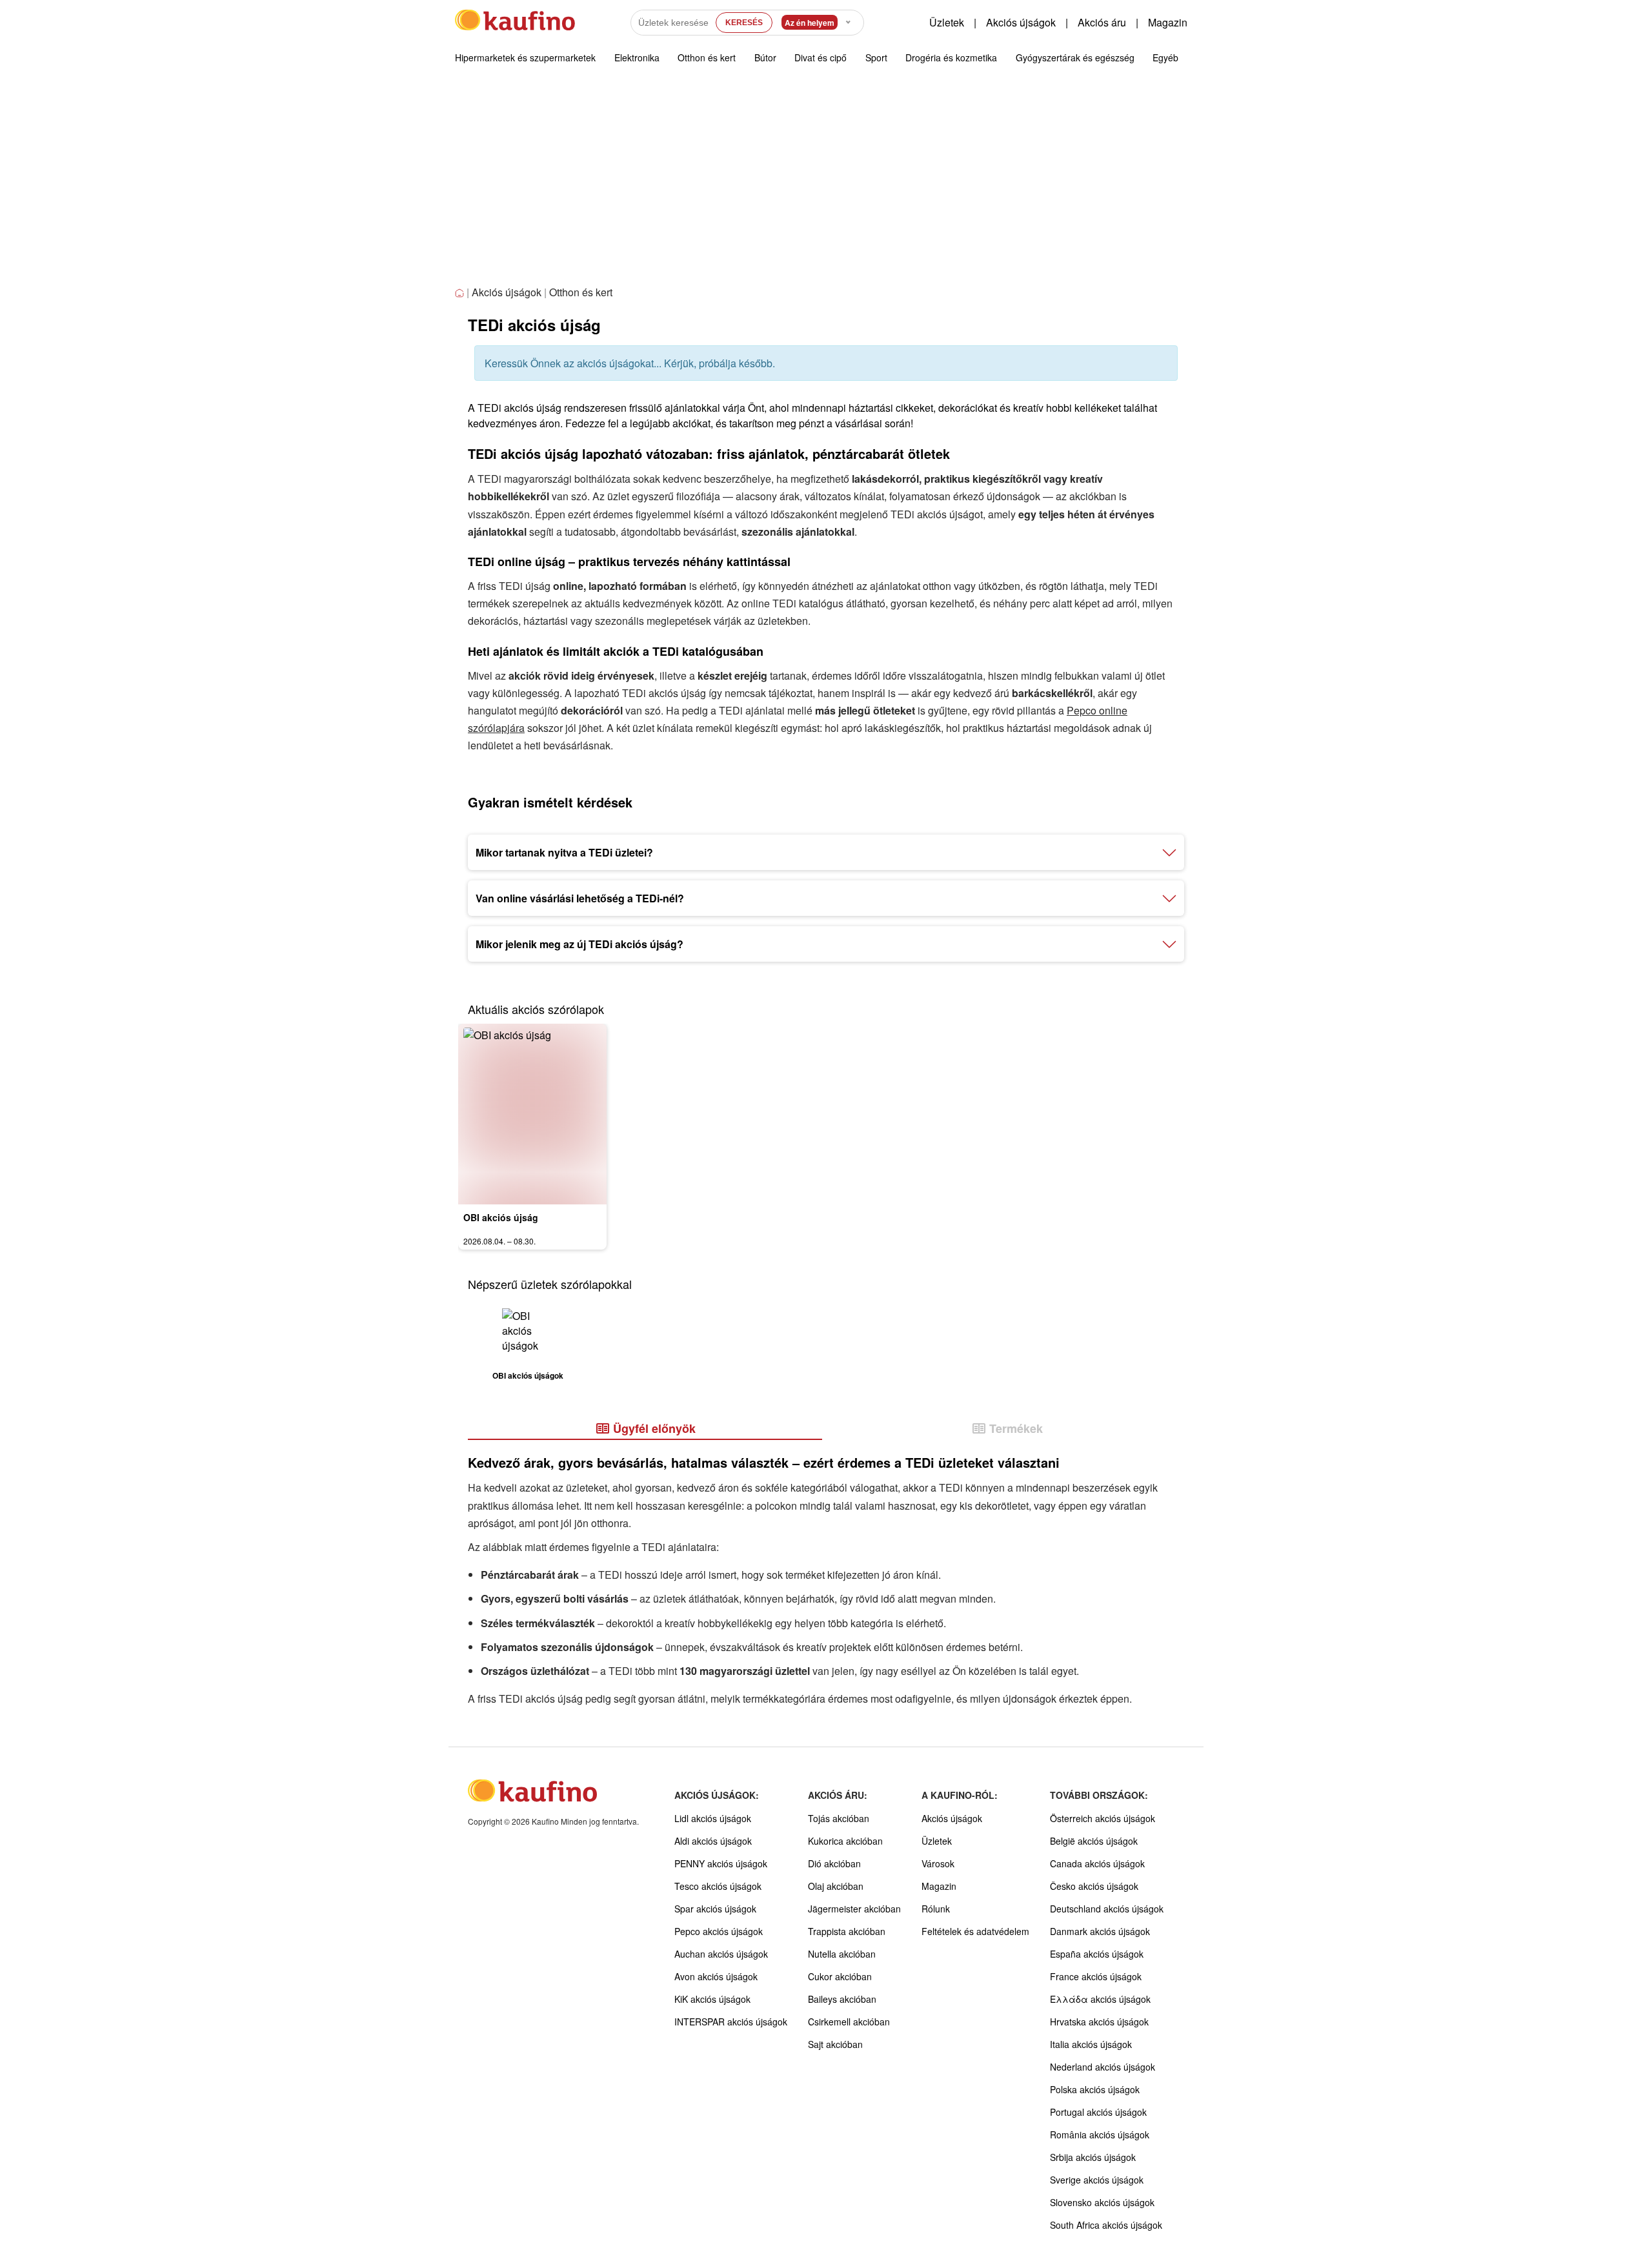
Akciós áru (1102, 22)
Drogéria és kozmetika (951, 57)
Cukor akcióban (840, 1976)
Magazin (1168, 22)
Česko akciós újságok (1094, 1886)
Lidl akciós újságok (713, 1818)
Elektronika (637, 57)
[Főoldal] (461, 293)
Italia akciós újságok (1091, 2044)
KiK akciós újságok (712, 1999)
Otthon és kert (707, 57)
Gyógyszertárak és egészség (1075, 57)
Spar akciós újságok (715, 1909)
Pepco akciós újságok (719, 1931)
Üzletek (947, 22)
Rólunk (936, 1909)
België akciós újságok (1094, 1841)
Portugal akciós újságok (1098, 2112)
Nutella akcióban (842, 1954)
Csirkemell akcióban (849, 2022)
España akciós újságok (1097, 1954)
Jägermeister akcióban (854, 1909)
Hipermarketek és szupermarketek (525, 57)
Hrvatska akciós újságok (1099, 2022)
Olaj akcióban (836, 1886)
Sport (876, 57)
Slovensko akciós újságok (1102, 2202)
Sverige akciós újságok (1097, 2180)
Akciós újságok (1021, 22)
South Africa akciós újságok (1106, 2225)
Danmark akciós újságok (1100, 1931)
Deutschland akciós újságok (1107, 1909)
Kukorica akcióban (845, 1841)
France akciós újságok (1096, 1976)
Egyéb (1165, 57)
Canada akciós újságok (1097, 1863)
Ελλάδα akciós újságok (1100, 1999)
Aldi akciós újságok (713, 1841)
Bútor (765, 57)
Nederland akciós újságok (1103, 2067)
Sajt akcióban (835, 2044)
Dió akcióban (834, 1863)
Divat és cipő (821, 57)
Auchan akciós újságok (721, 1954)
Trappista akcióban (847, 1931)
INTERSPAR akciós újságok (731, 2022)
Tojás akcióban (839, 1818)
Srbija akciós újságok (1093, 2157)
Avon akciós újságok (716, 1976)
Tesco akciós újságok (718, 1886)
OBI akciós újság (501, 1217)
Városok (938, 1863)
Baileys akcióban (842, 1999)
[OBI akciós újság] (532, 1114)
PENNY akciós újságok (721, 1863)
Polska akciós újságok (1095, 2089)
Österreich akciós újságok (1103, 1818)
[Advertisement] (826, 187)
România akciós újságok (1100, 2134)
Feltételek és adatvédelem (975, 1931)
